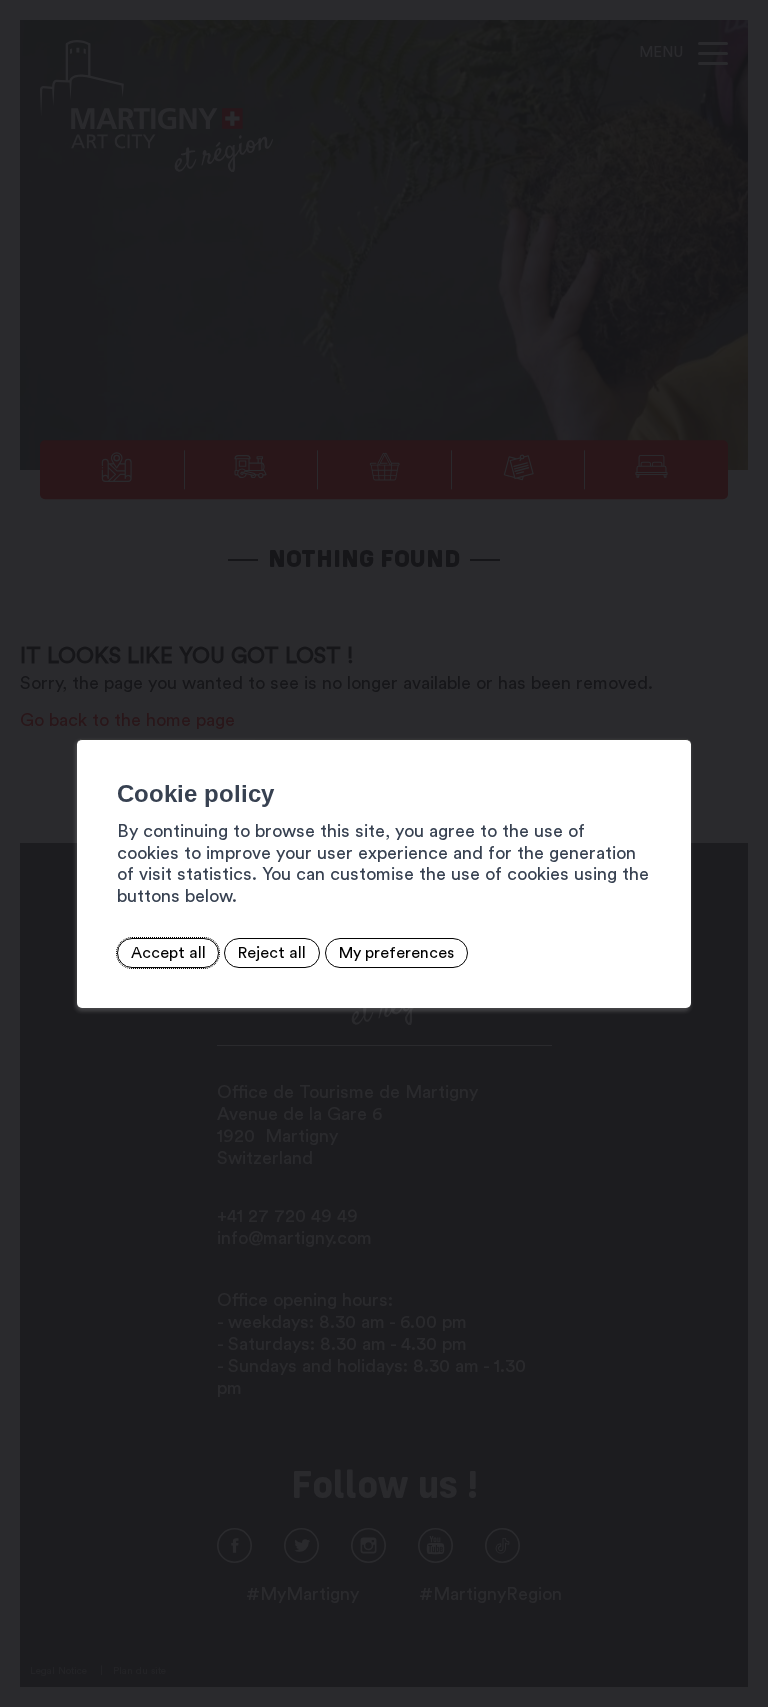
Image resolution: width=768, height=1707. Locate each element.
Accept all (168, 953)
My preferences (396, 953)
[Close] (673, 718)
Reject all (272, 953)
